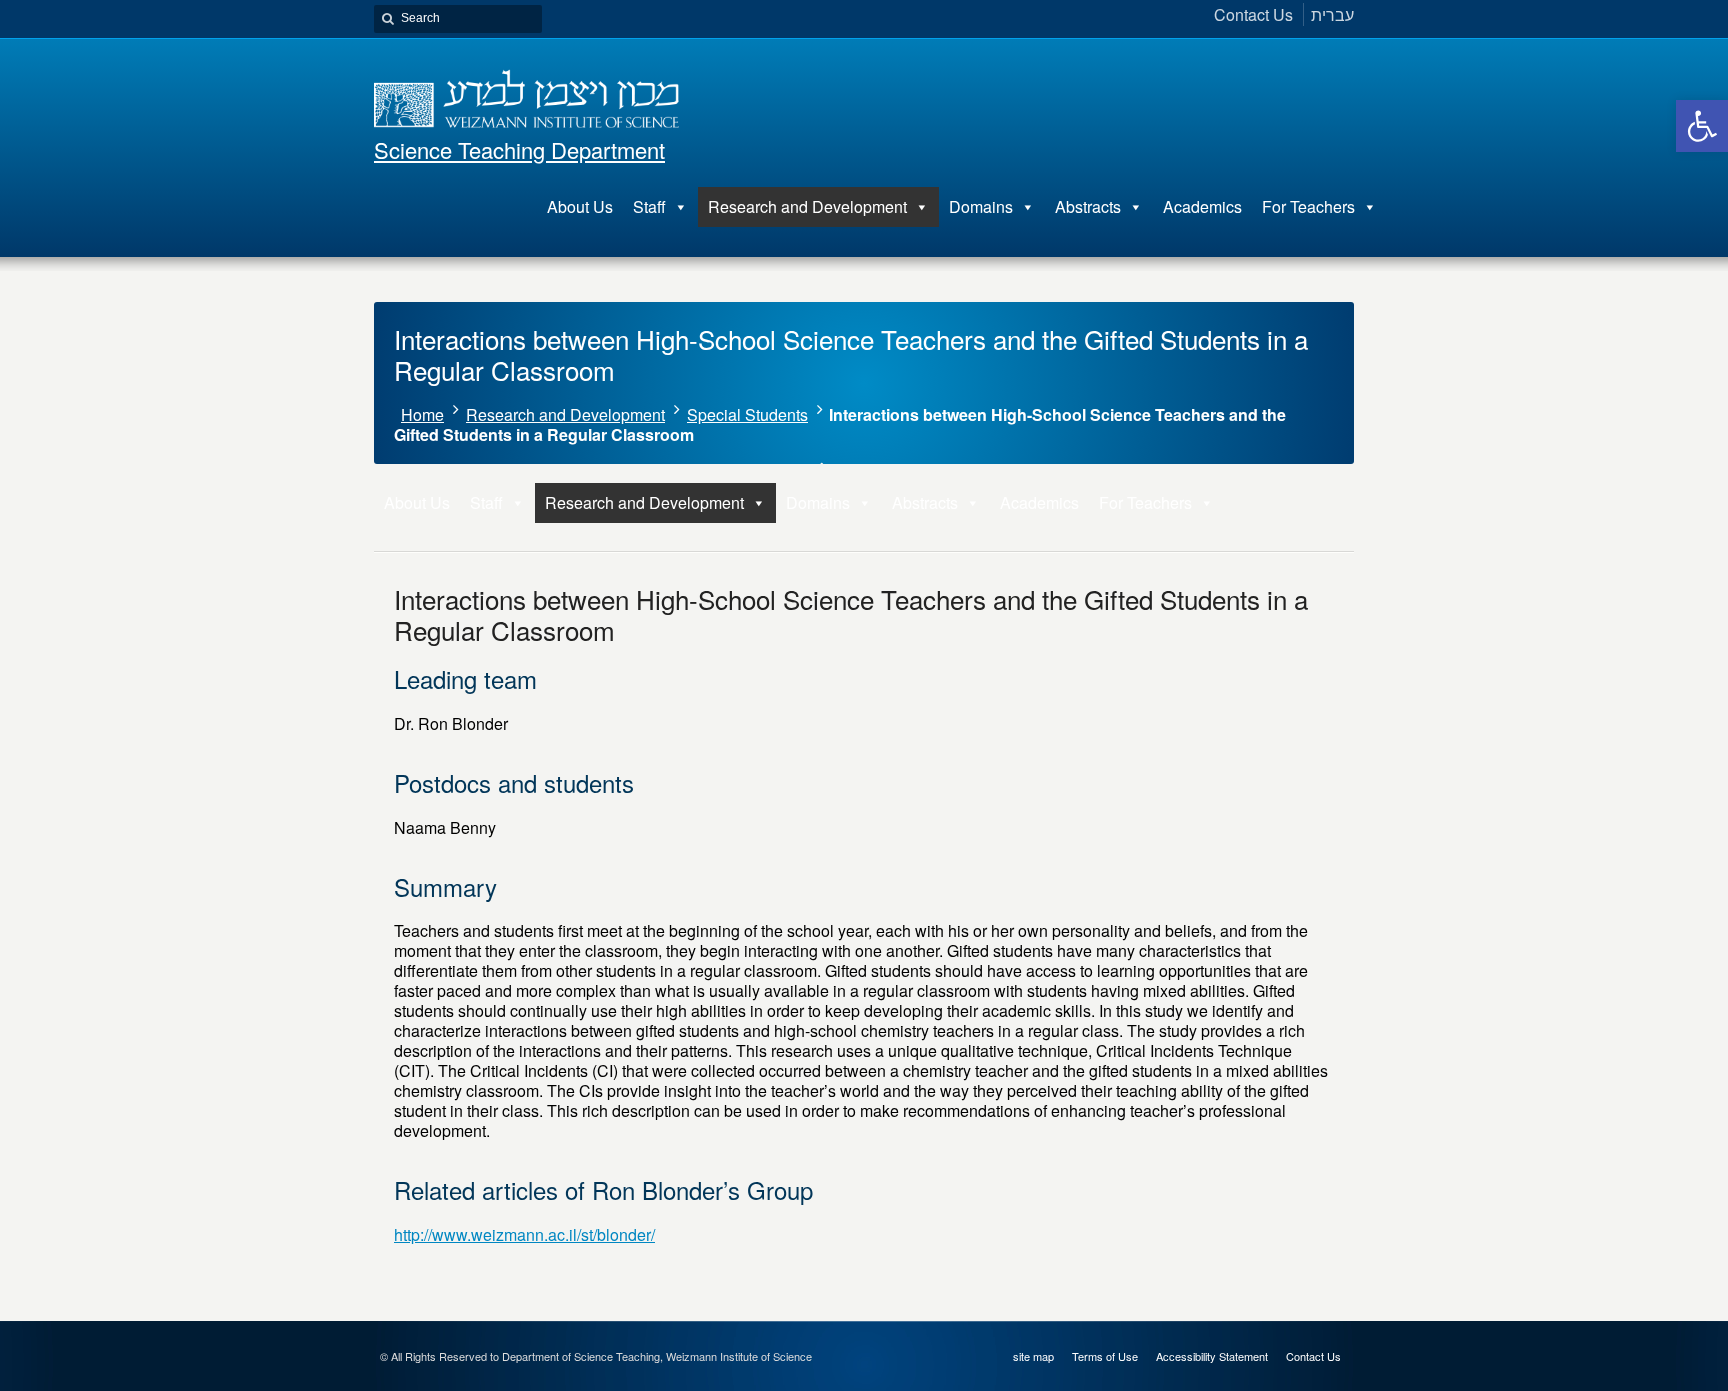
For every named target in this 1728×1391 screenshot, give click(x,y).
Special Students (747, 414)
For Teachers (1308, 206)
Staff (649, 206)
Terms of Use (1105, 1356)
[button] (1702, 126)
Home (422, 414)
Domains (981, 206)
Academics (1202, 206)
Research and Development (807, 206)
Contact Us (1313, 1356)
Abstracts (1088, 206)
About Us (580, 206)
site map (1033, 1356)
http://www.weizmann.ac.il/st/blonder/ (524, 1234)
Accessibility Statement (1212, 1356)
